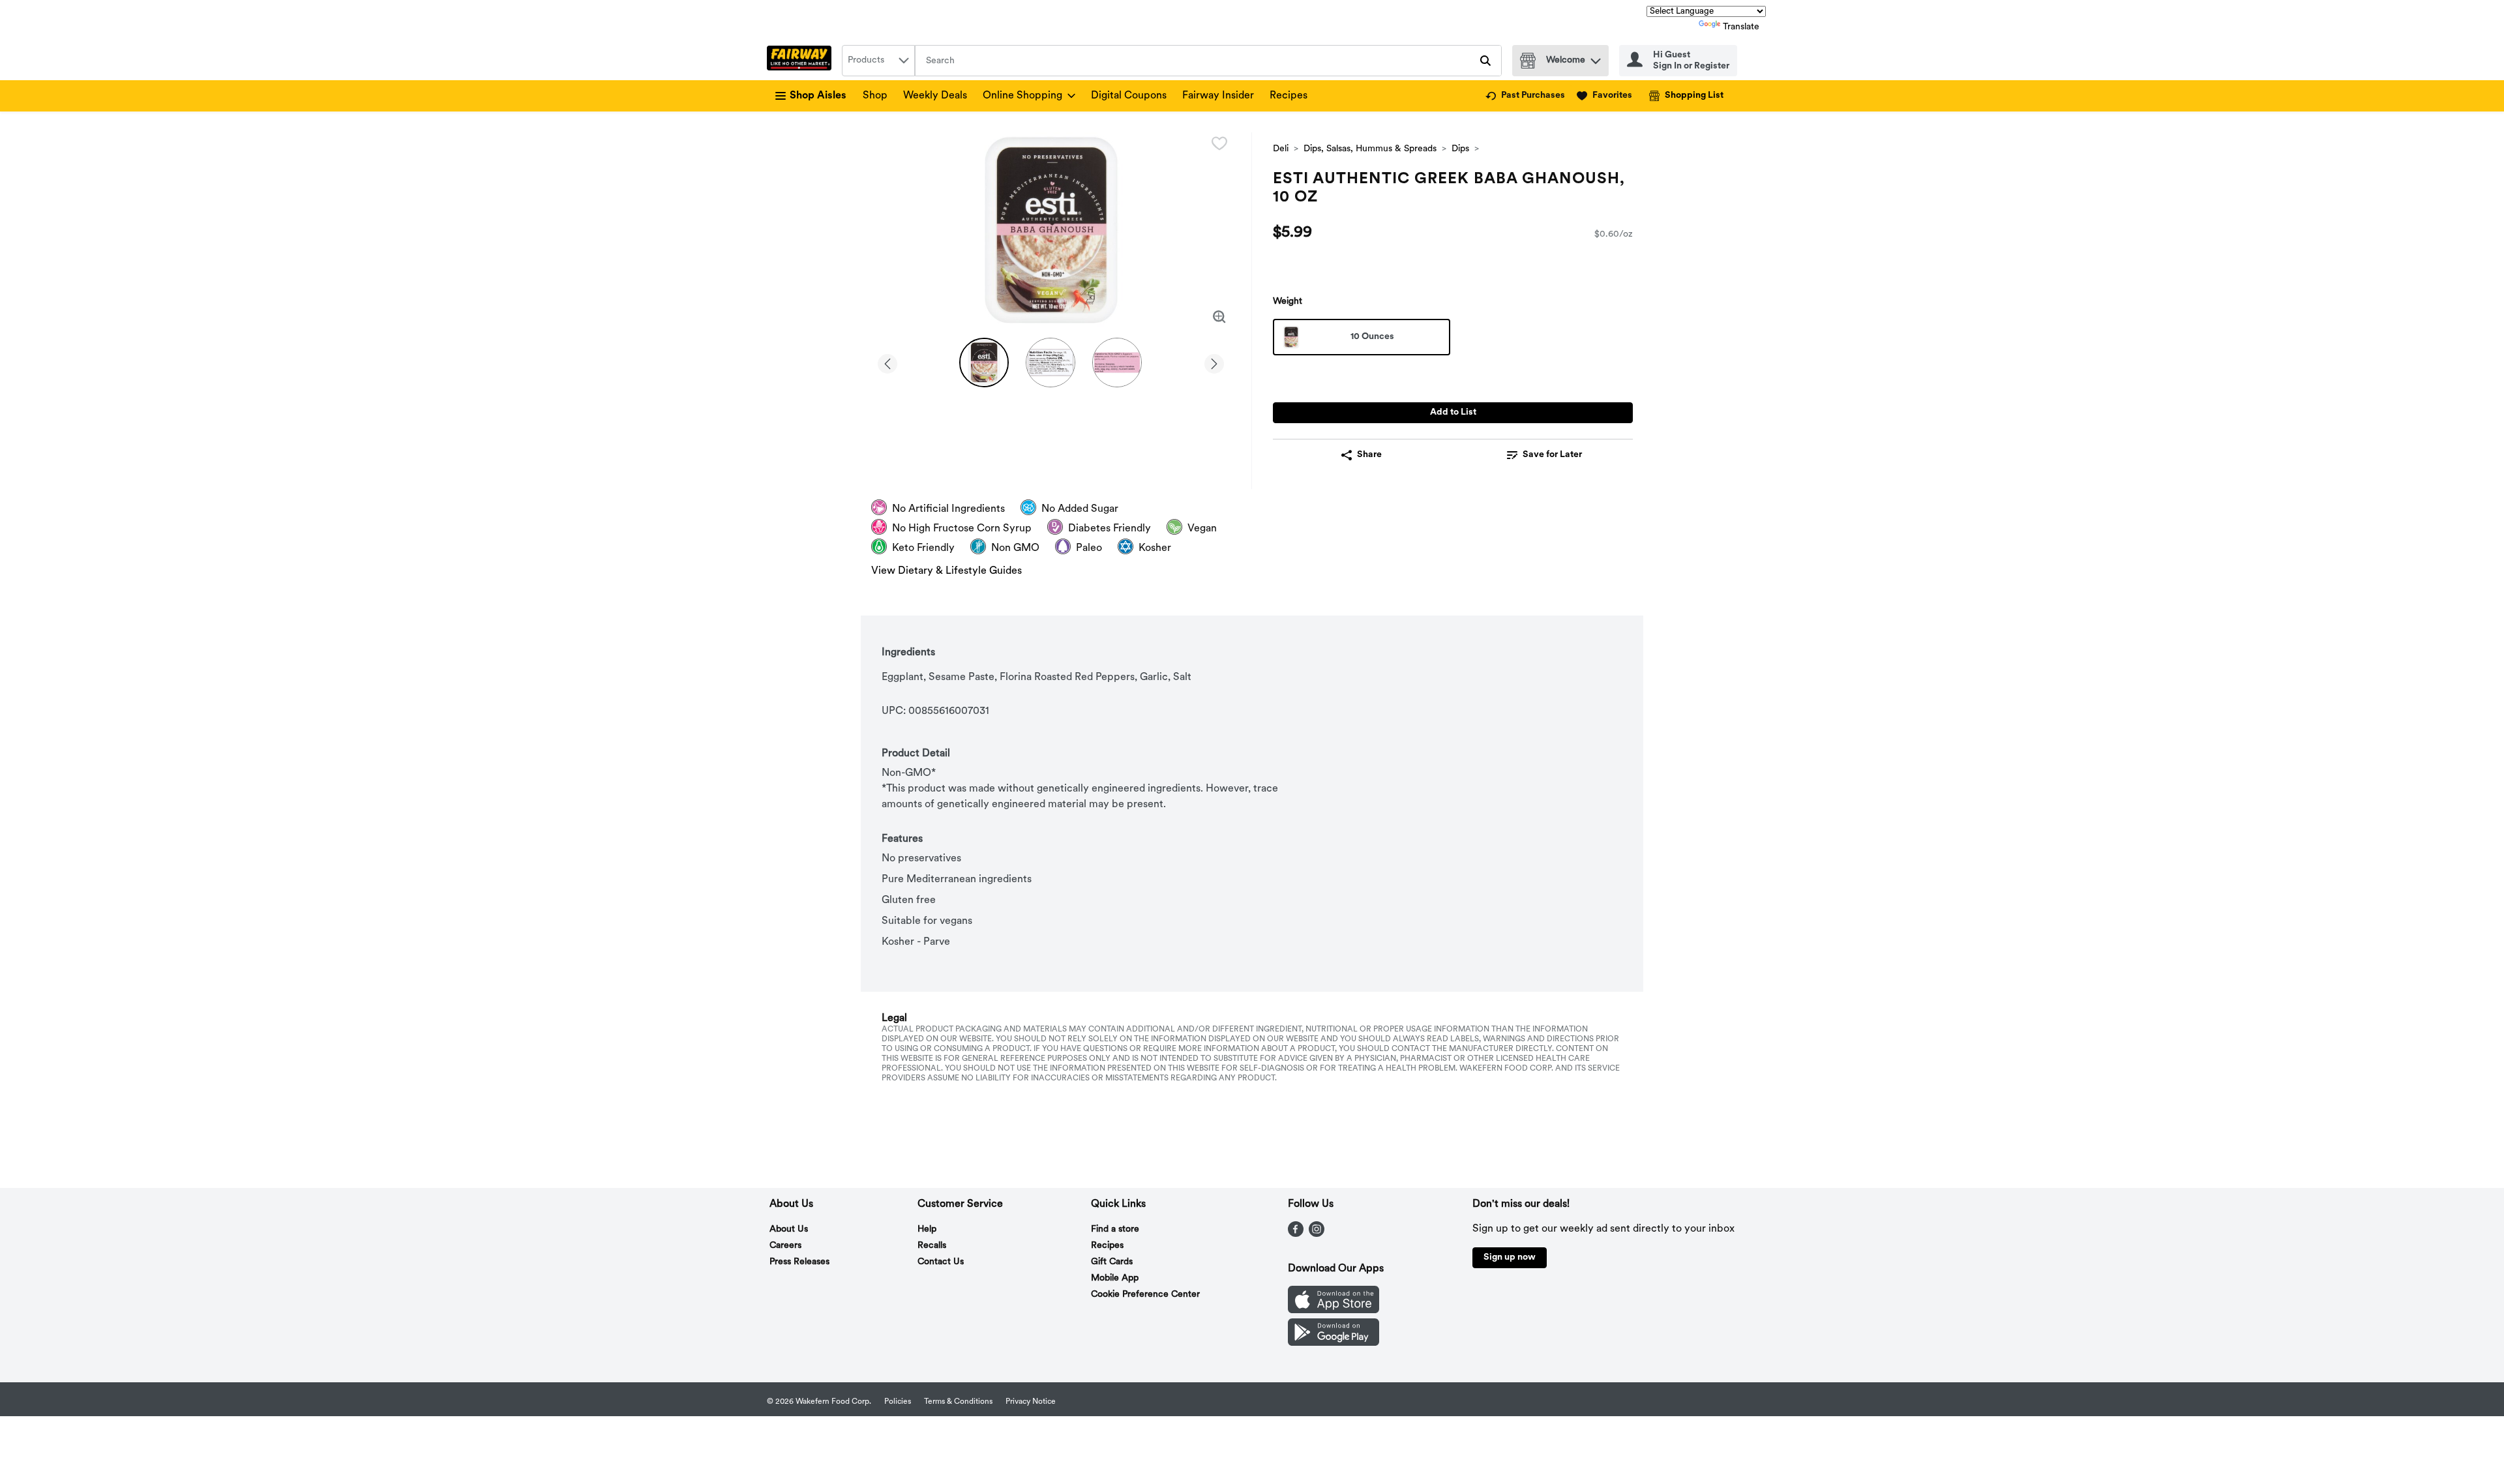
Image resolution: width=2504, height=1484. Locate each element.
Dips (1460, 149)
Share (1369, 455)
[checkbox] (1219, 143)
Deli (1281, 149)
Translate (1741, 27)
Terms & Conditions (958, 1402)
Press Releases (799, 1262)
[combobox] (878, 61)
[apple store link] (1334, 1311)
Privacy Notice (1031, 1402)
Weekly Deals (935, 96)
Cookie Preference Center (1145, 1295)
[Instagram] (1317, 1234)
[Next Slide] (1214, 362)
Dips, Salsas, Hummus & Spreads (1370, 149)
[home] (802, 61)
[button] (1596, 58)
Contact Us (941, 1262)
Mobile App (1115, 1278)
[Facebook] (1296, 1234)
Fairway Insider (1218, 96)
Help (927, 1229)
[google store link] (1334, 1343)
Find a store (1115, 1229)
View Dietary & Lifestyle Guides (946, 571)
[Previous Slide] (887, 362)
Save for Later (1552, 455)
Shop (875, 96)
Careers (785, 1246)
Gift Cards (1112, 1262)
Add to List (1453, 412)
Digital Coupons (1129, 96)
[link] (1525, 96)
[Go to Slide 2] (1051, 363)
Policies (898, 1402)
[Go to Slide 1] (984, 363)
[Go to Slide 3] (1117, 363)
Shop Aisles (818, 96)
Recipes (1289, 96)
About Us (789, 1229)
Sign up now (1510, 1257)
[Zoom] (1219, 317)
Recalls (932, 1246)
